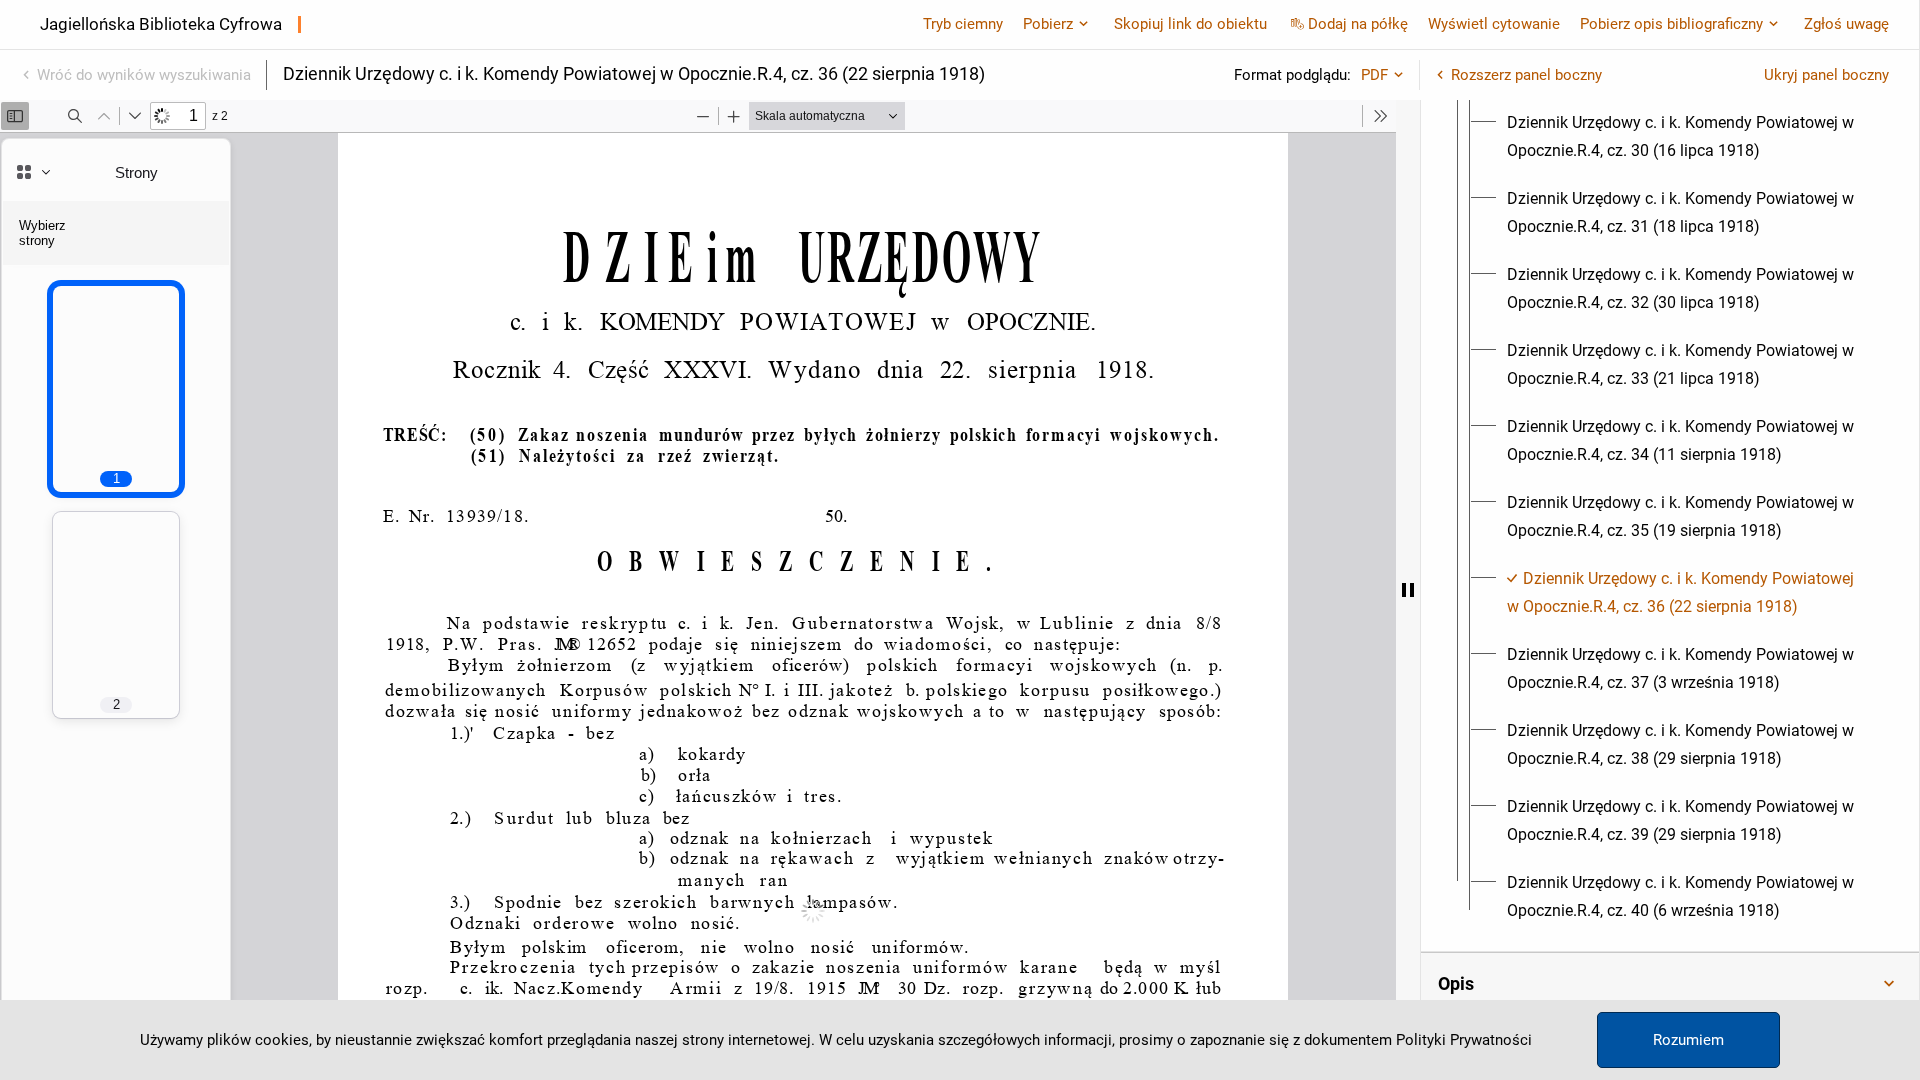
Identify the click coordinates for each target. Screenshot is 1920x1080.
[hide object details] (1408, 590)
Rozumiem (1688, 1040)
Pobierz (1048, 24)
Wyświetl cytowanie (1494, 24)
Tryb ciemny (963, 24)
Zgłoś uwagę (1846, 24)
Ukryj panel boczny (1826, 75)
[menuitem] (1688, 137)
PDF (1374, 75)
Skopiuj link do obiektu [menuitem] (1190, 24)
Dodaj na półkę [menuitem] (1358, 24)
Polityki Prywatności (1464, 1040)
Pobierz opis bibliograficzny (1671, 24)
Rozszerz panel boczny (1526, 75)
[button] (1670, 984)
